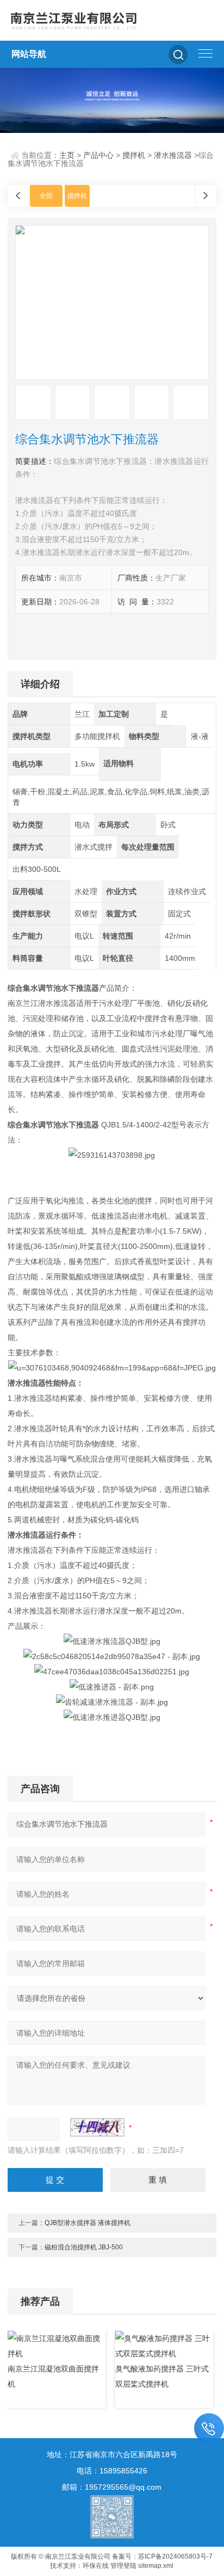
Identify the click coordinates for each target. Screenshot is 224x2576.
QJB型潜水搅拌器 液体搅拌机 (88, 2223)
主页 (67, 155)
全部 (46, 196)
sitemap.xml (156, 2566)
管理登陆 (123, 2566)
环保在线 (96, 2566)
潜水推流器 (173, 155)
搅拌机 (134, 155)
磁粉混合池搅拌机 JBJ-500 (84, 2247)
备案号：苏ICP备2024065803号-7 (162, 2556)
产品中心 (98, 155)
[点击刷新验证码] (97, 2127)
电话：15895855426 (112, 2471)
